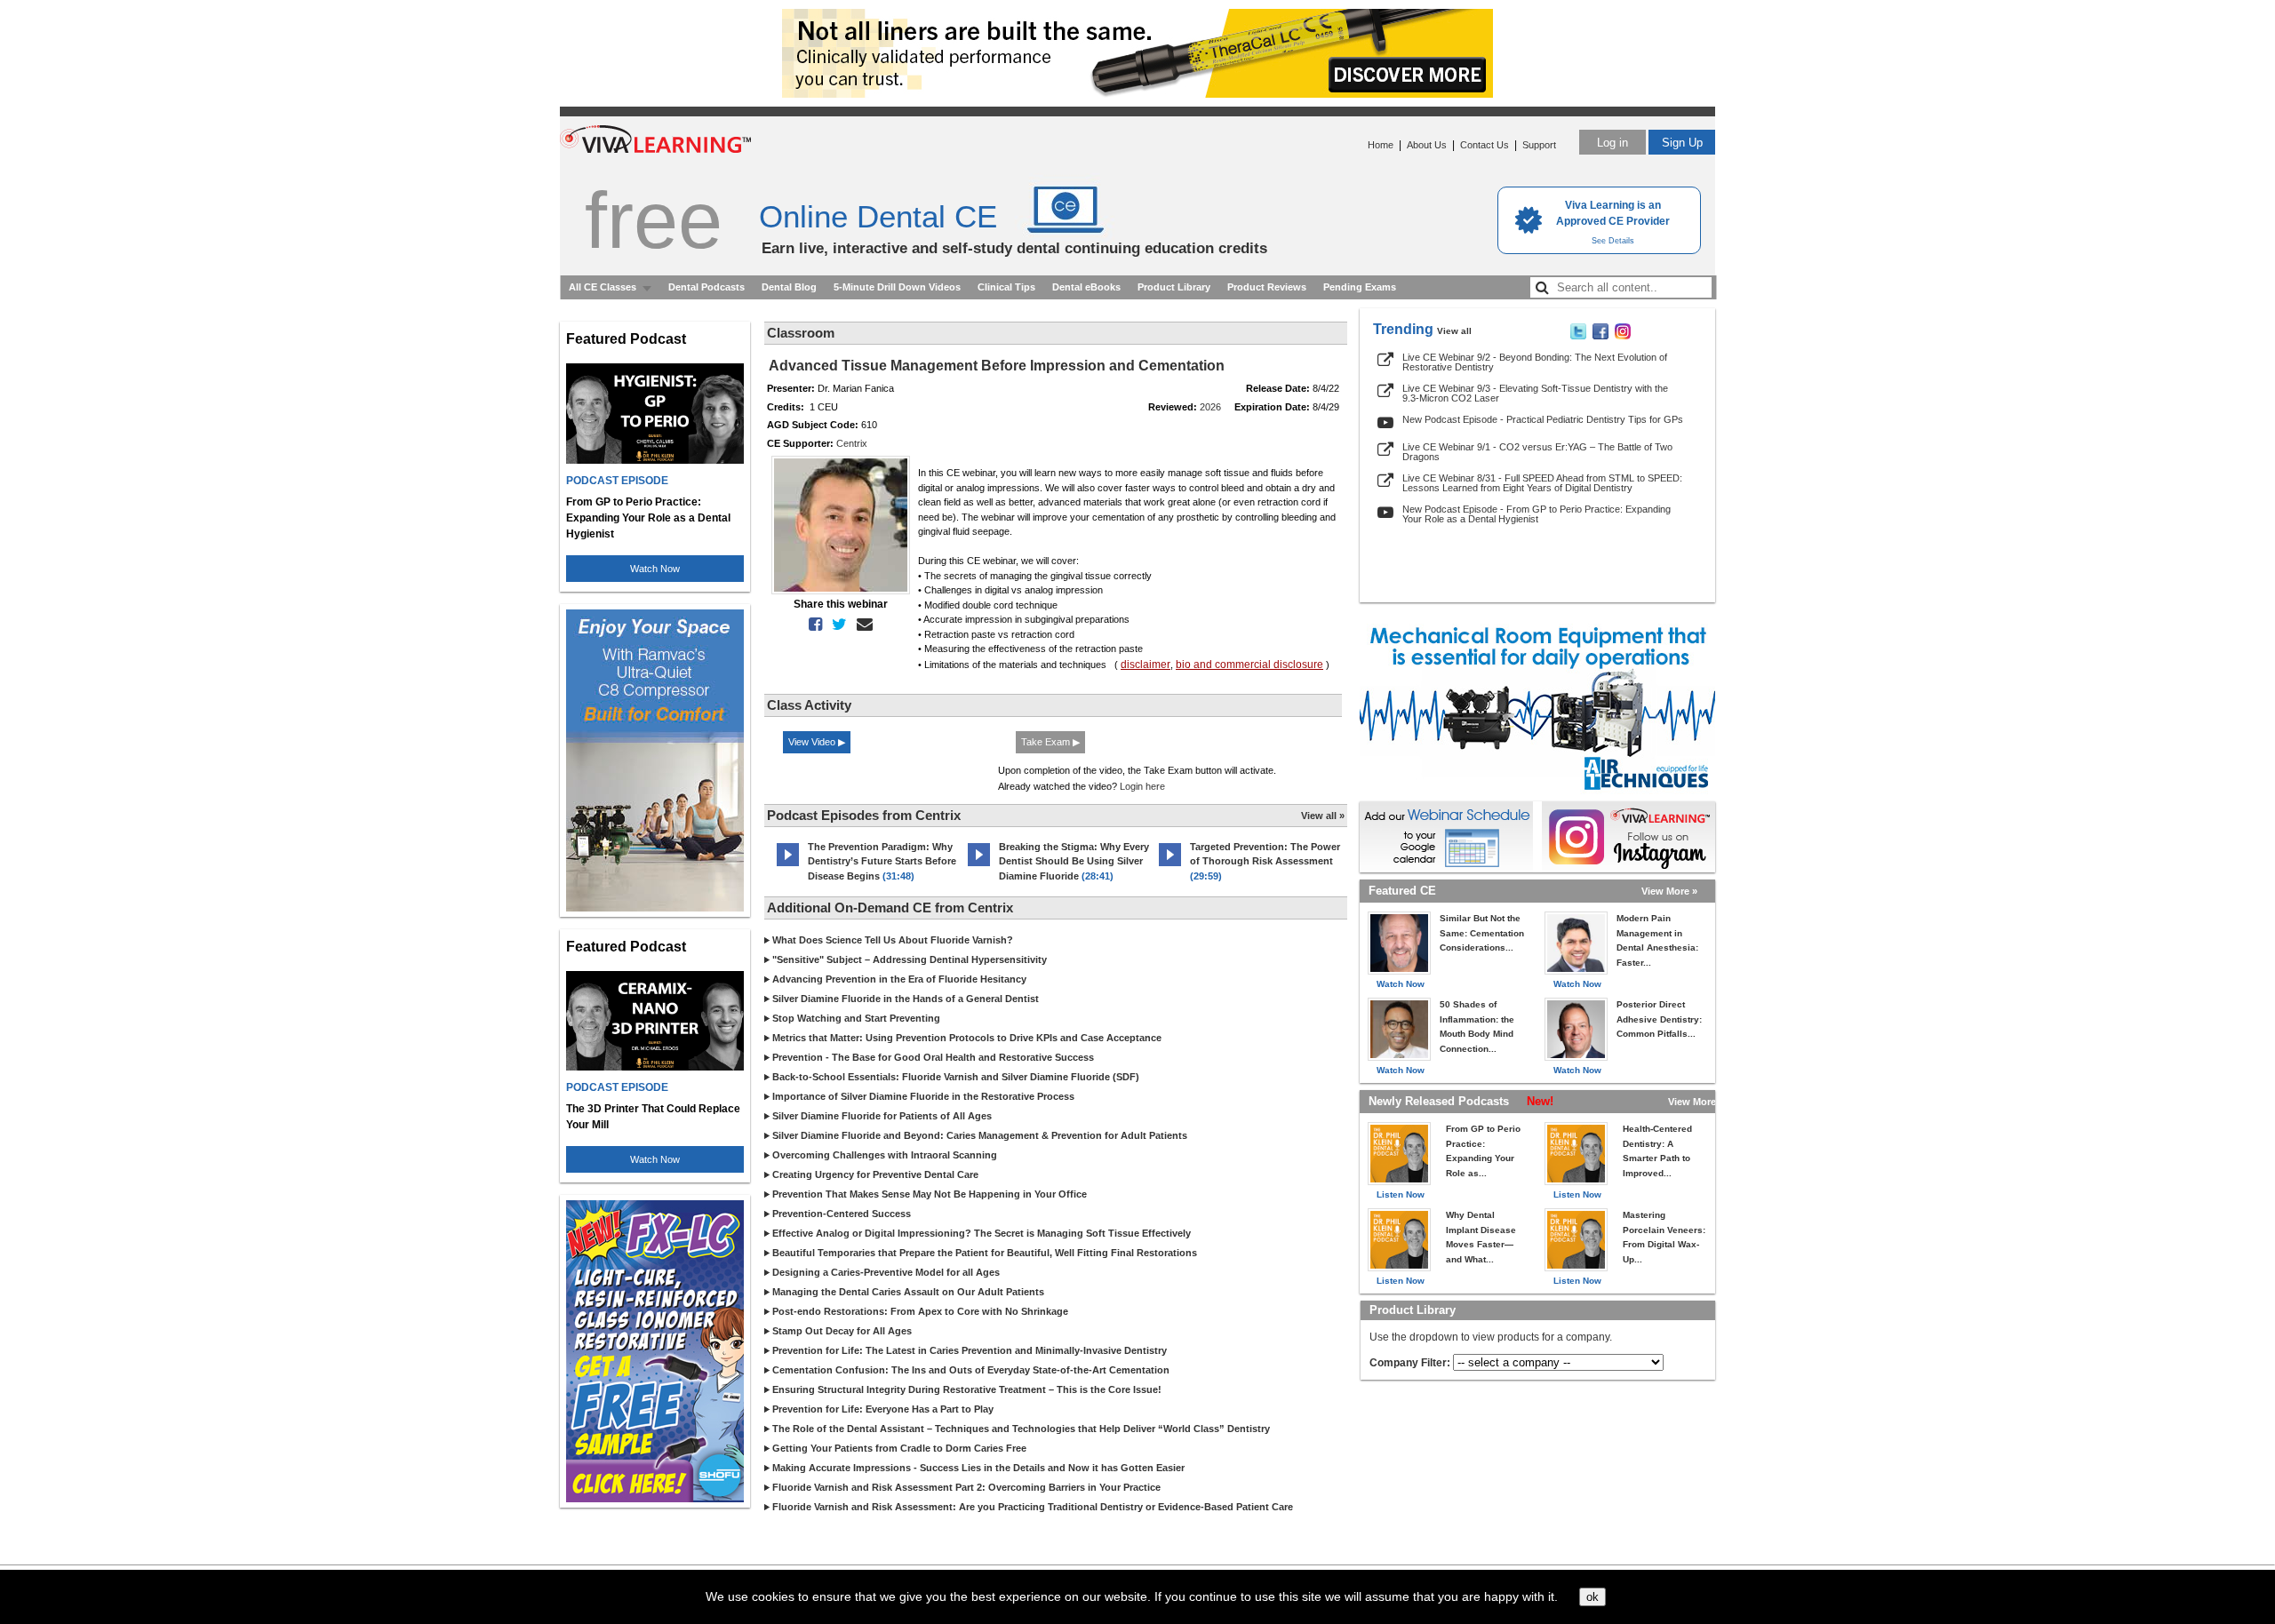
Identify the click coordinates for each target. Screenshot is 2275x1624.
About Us (1427, 145)
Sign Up (1682, 143)
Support (1539, 145)
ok (1592, 1597)
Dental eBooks (1086, 287)
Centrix (852, 443)
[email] (861, 625)
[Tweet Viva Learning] (1578, 336)
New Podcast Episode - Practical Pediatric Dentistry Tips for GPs (1543, 419)
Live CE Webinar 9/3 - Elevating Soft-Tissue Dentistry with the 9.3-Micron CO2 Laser (1535, 393)
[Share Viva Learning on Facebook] (1600, 336)
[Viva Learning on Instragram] (1623, 336)
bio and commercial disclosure (1249, 665)
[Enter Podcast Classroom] (788, 866)
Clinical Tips (1006, 287)
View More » (1669, 891)
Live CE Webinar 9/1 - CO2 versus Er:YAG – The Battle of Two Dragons (1537, 452)
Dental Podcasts (706, 287)
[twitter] (836, 625)
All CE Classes (603, 287)
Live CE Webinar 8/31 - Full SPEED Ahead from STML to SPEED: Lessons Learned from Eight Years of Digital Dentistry (1542, 483)
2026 (1210, 407)
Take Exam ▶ (1050, 742)
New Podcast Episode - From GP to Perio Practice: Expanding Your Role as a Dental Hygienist (1537, 514)
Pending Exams (1360, 287)
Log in (1612, 143)
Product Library (1174, 287)
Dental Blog (789, 287)
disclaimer (1145, 665)
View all (1454, 331)
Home (1381, 145)
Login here (1142, 786)
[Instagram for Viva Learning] (1628, 837)
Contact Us (1485, 145)
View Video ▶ (817, 742)
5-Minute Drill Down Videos (897, 287)
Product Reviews (1267, 287)
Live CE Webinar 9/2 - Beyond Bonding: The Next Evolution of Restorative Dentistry (1535, 362)
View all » (1323, 816)
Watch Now (655, 569)
